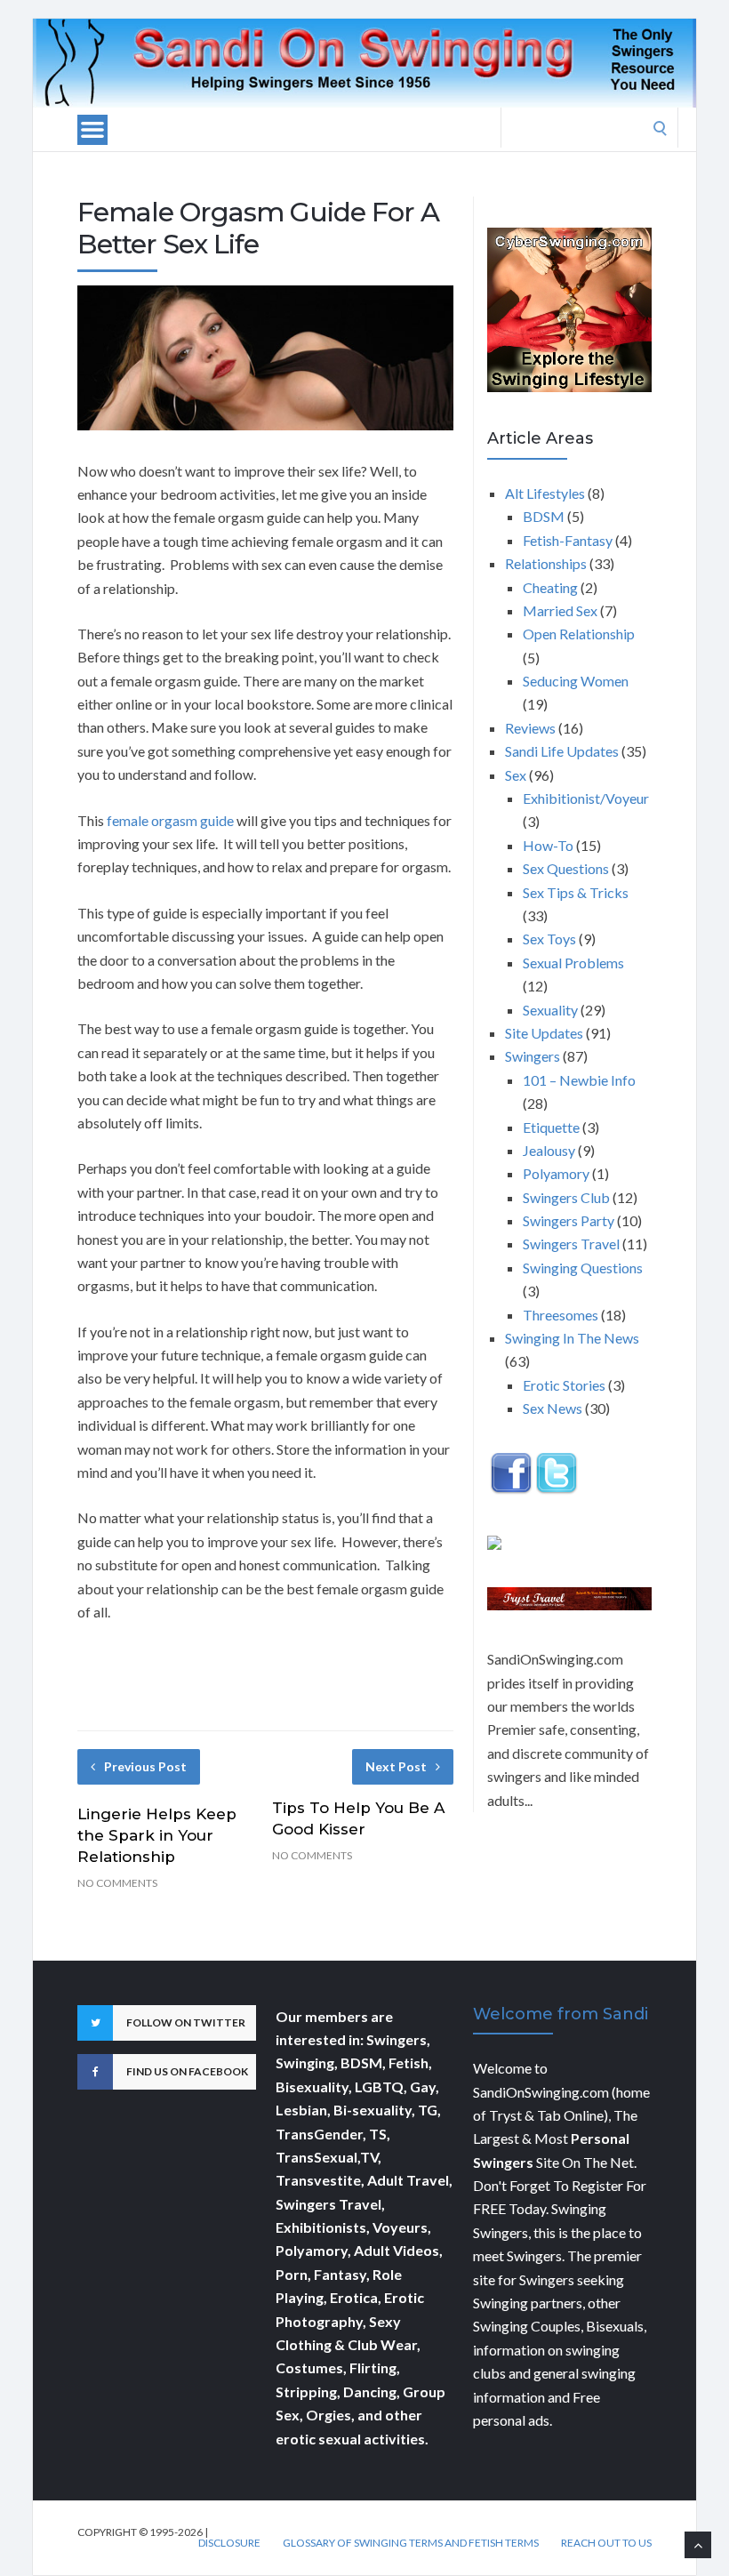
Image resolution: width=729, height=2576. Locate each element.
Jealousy (549, 1150)
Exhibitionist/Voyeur (586, 798)
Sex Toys (549, 939)
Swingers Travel (571, 1244)
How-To (548, 845)
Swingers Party (569, 1220)
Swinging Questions (583, 1268)
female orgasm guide (170, 820)
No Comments (117, 1883)
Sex (516, 775)
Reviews (530, 728)
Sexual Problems (573, 963)
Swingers (533, 1056)
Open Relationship (579, 634)
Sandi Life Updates (562, 751)
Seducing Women (576, 681)
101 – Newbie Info (579, 1080)
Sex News (553, 1408)
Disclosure (229, 2543)
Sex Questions (566, 868)
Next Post (396, 1766)
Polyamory (556, 1173)
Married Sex (560, 610)
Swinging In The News (572, 1338)
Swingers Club (566, 1197)
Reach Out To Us (606, 2543)
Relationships (546, 563)
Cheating (550, 587)
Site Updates (544, 1033)
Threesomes (561, 1315)
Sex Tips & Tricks (576, 892)
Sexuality (550, 1010)
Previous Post (145, 1766)
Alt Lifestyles (545, 493)
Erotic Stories (564, 1385)
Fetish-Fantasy (568, 540)
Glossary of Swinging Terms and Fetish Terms (411, 2543)
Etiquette (551, 1127)
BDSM (544, 516)
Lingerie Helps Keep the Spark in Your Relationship (157, 1835)
